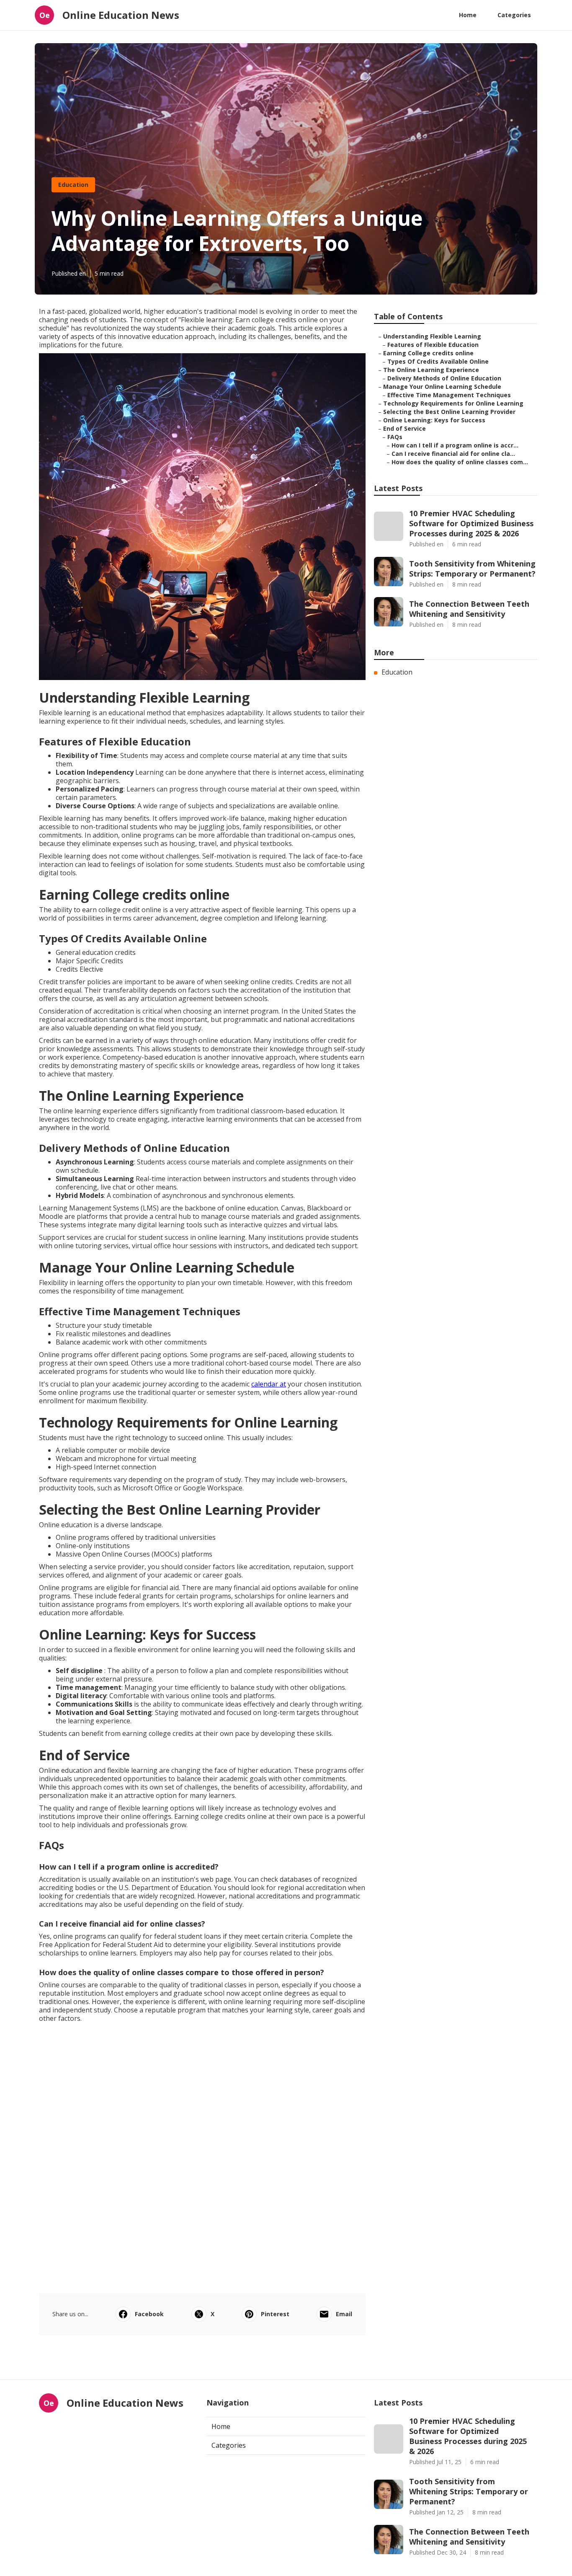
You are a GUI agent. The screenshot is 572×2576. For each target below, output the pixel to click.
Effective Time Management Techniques (449, 395)
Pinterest (275, 2314)
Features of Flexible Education (433, 345)
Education (73, 185)
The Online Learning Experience (431, 370)
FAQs (395, 437)
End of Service (405, 428)
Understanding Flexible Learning (432, 336)
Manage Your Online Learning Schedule (442, 387)
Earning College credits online (428, 353)
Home (468, 15)
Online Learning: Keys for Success (434, 420)
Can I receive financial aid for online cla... (453, 454)
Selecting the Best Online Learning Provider (449, 412)
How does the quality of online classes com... (460, 462)
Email (344, 2314)
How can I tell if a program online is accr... (455, 445)
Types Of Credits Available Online (438, 361)
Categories (514, 15)
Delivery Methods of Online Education (444, 378)
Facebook (149, 2314)
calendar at (269, 1384)
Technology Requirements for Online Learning (453, 403)
